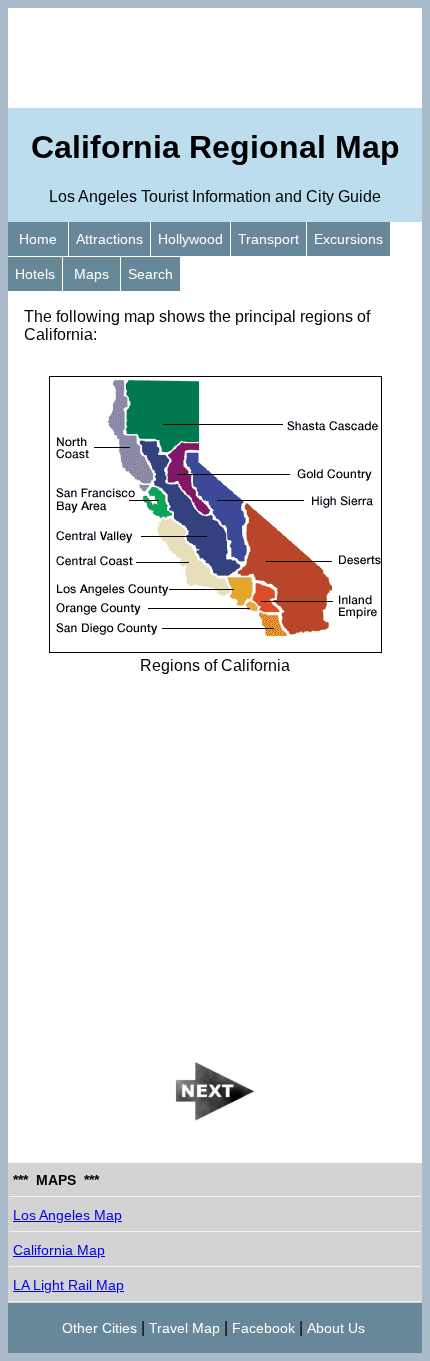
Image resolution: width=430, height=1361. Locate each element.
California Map (59, 1250)
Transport (268, 239)
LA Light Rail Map (68, 1285)
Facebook (263, 1328)
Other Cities (99, 1328)
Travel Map (184, 1328)
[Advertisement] (215, 58)
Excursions (348, 239)
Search (150, 274)
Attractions (109, 239)
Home (38, 239)
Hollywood (190, 239)
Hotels (35, 274)
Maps (91, 274)
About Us (336, 1328)
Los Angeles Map (67, 1215)
